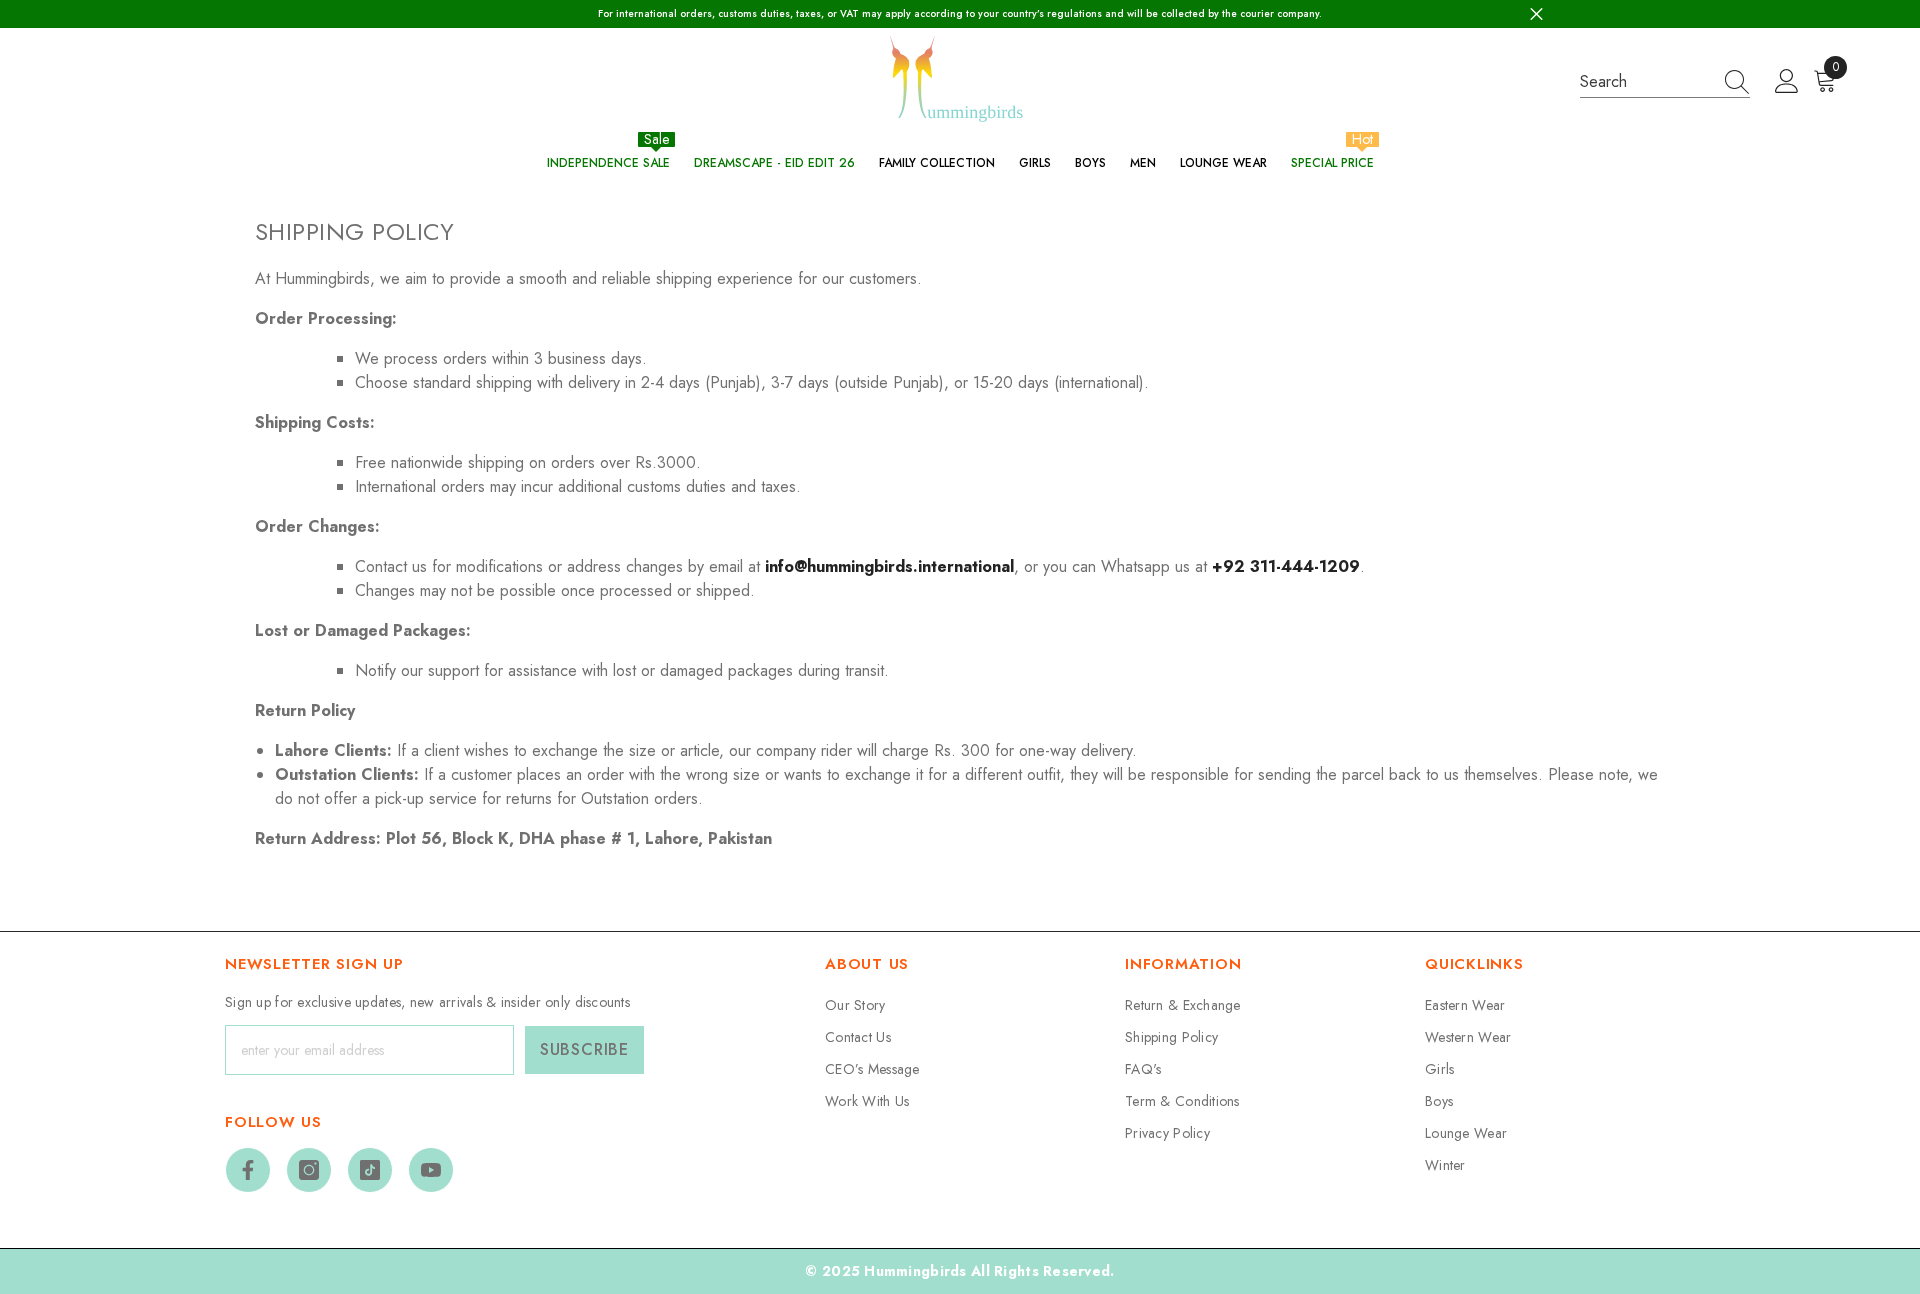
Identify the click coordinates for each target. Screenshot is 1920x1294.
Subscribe (584, 1049)
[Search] (1665, 82)
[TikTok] (370, 1170)
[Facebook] (248, 1170)
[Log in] (1787, 82)
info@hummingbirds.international (889, 566)
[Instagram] (309, 1170)
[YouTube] (431, 1170)
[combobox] (1646, 81)
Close (1536, 14)
